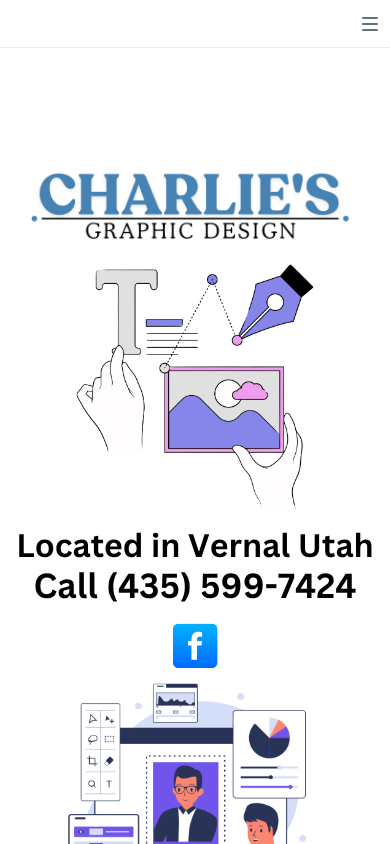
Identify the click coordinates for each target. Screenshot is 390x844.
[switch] (370, 24)
